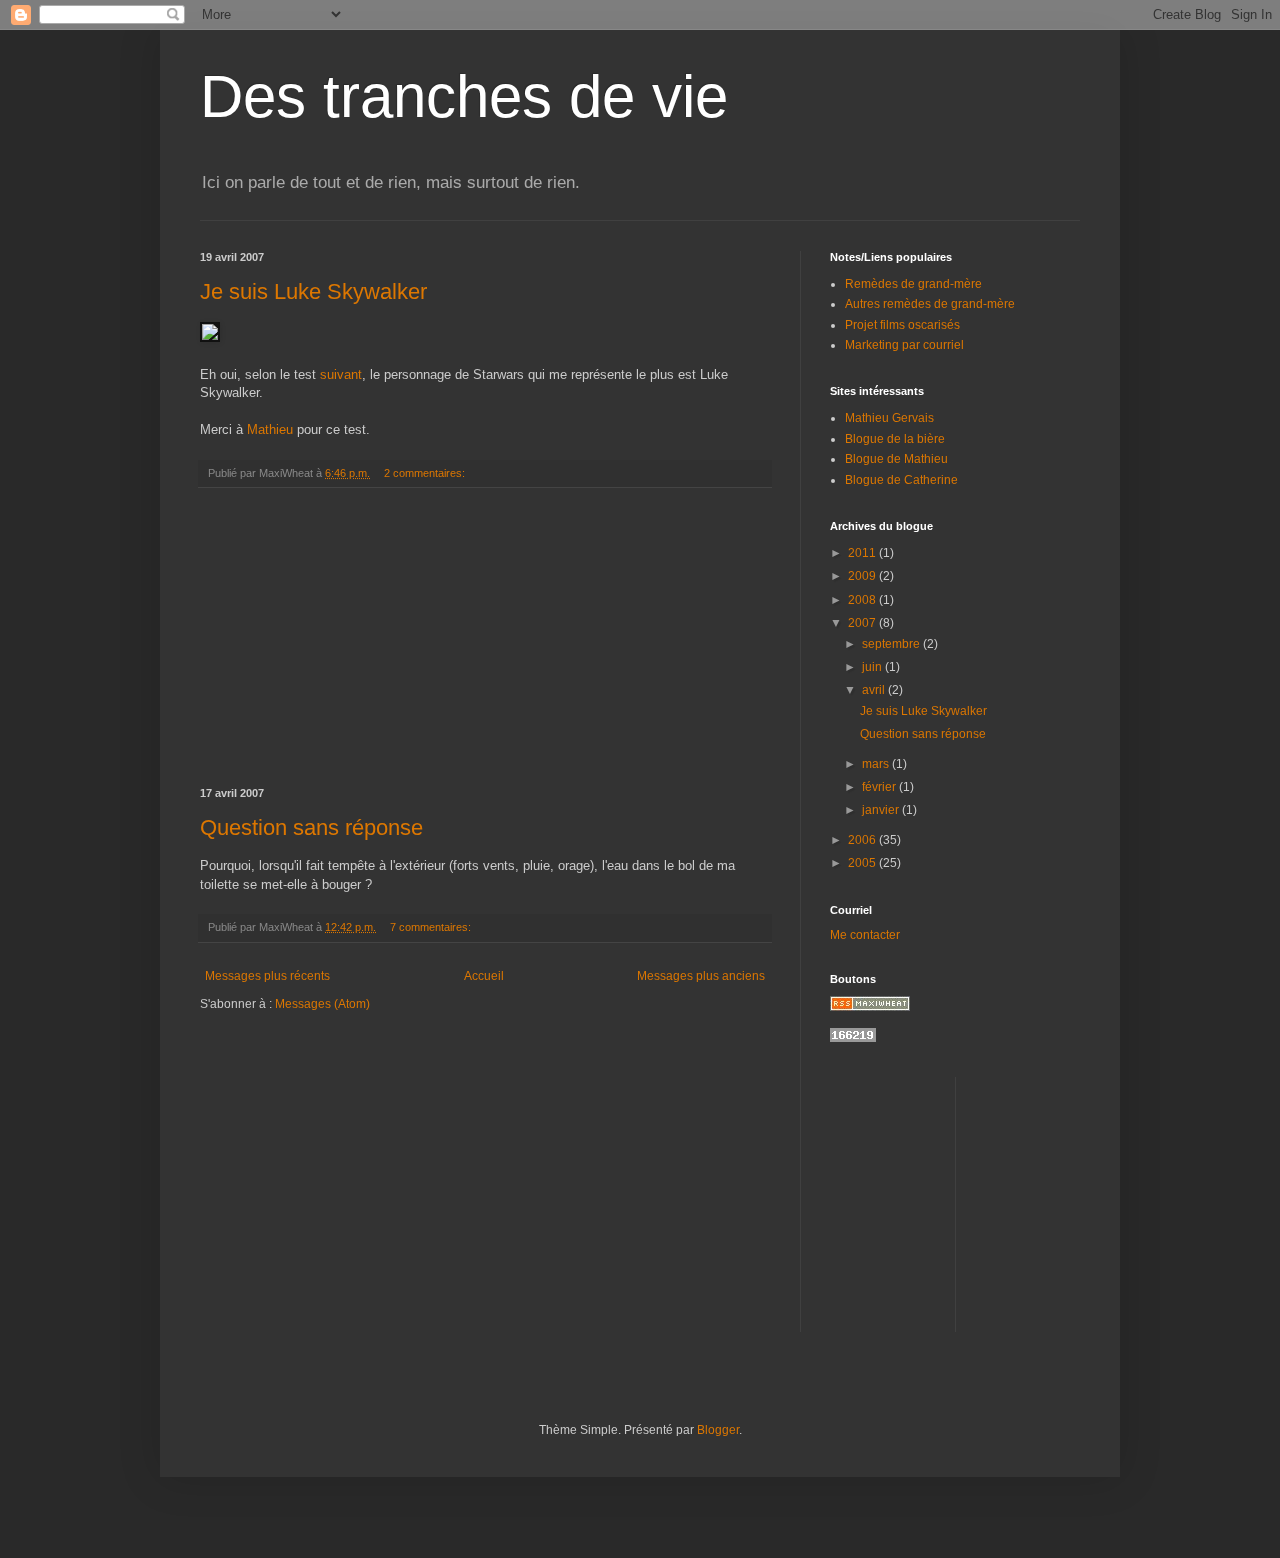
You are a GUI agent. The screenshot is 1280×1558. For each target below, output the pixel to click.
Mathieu (270, 429)
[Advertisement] (485, 638)
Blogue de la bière (895, 439)
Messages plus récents (267, 976)
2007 (863, 623)
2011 (863, 553)
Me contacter (865, 935)
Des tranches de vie (464, 96)
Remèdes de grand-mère (913, 284)
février (880, 787)
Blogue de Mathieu (896, 459)
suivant (341, 374)
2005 (863, 863)
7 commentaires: (432, 927)
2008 (863, 600)
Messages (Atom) (322, 1004)
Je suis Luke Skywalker (313, 291)
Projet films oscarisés (902, 325)
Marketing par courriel (904, 345)
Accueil (484, 976)
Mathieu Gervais (889, 418)
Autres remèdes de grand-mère (930, 304)
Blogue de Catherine (901, 480)
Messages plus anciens (701, 976)
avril (875, 690)
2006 (863, 840)
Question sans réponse (311, 827)
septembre (892, 644)
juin (873, 667)
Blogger (718, 1430)
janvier (882, 810)
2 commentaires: (426, 473)
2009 (863, 576)
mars (877, 764)
